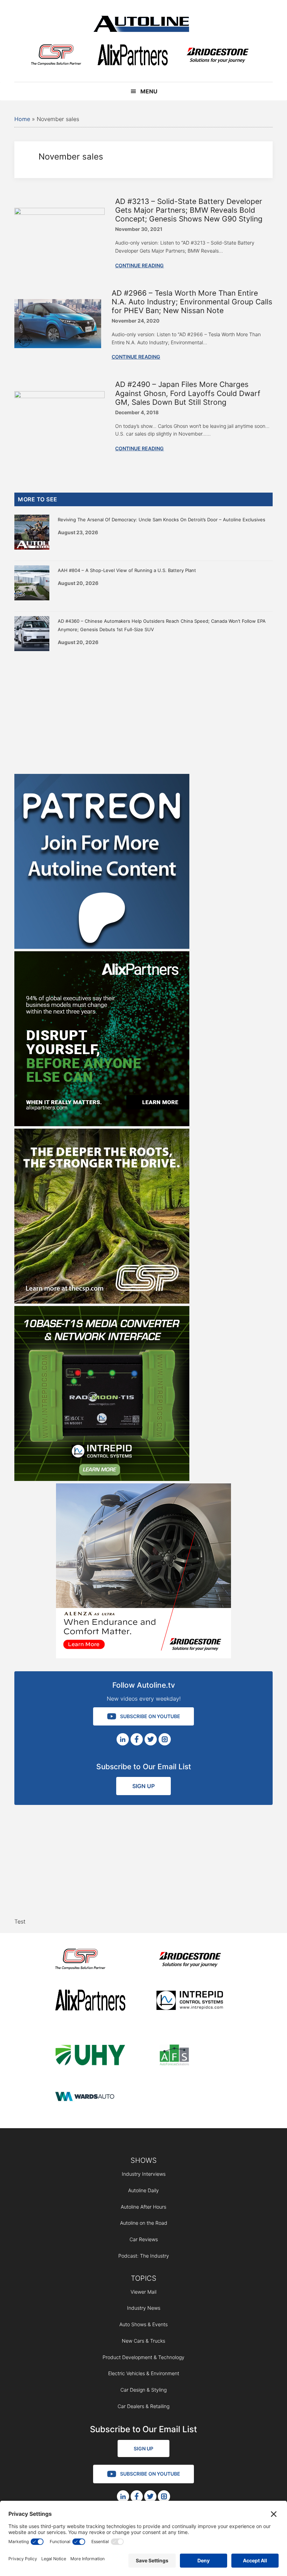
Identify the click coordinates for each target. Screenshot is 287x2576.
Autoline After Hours (143, 2207)
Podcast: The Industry (144, 2256)
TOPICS (144, 2278)
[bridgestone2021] (217, 56)
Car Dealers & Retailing (143, 2406)
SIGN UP (143, 1786)
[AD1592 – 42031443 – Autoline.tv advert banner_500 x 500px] (102, 1124)
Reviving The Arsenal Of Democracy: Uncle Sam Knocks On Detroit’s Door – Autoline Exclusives (162, 520)
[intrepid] (191, 2001)
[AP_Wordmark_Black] (133, 56)
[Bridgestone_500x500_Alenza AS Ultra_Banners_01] (143, 1656)
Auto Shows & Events (143, 2324)
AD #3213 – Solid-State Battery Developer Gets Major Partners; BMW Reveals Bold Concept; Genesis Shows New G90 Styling (189, 210)
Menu (149, 91)
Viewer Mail (143, 2292)
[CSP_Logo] (56, 56)
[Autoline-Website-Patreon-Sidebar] (102, 947)
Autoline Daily (143, 2190)
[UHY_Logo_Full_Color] (90, 2056)
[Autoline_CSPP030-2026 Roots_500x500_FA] (102, 1301)
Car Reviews (144, 2239)
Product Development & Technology (143, 2357)
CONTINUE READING (139, 265)
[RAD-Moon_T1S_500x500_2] (102, 1479)
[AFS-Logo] (191, 2056)
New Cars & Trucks (143, 2341)
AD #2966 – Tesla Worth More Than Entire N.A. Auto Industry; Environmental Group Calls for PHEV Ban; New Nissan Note (192, 302)
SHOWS (144, 2160)
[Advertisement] (143, 711)
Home (22, 119)
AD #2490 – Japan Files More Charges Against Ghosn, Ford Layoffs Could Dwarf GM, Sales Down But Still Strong (188, 393)
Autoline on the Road (144, 2223)
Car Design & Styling (143, 2390)
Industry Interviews (144, 2174)
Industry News (144, 2308)
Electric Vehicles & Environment (144, 2373)
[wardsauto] (90, 2097)
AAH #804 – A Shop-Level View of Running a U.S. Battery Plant (127, 570)
